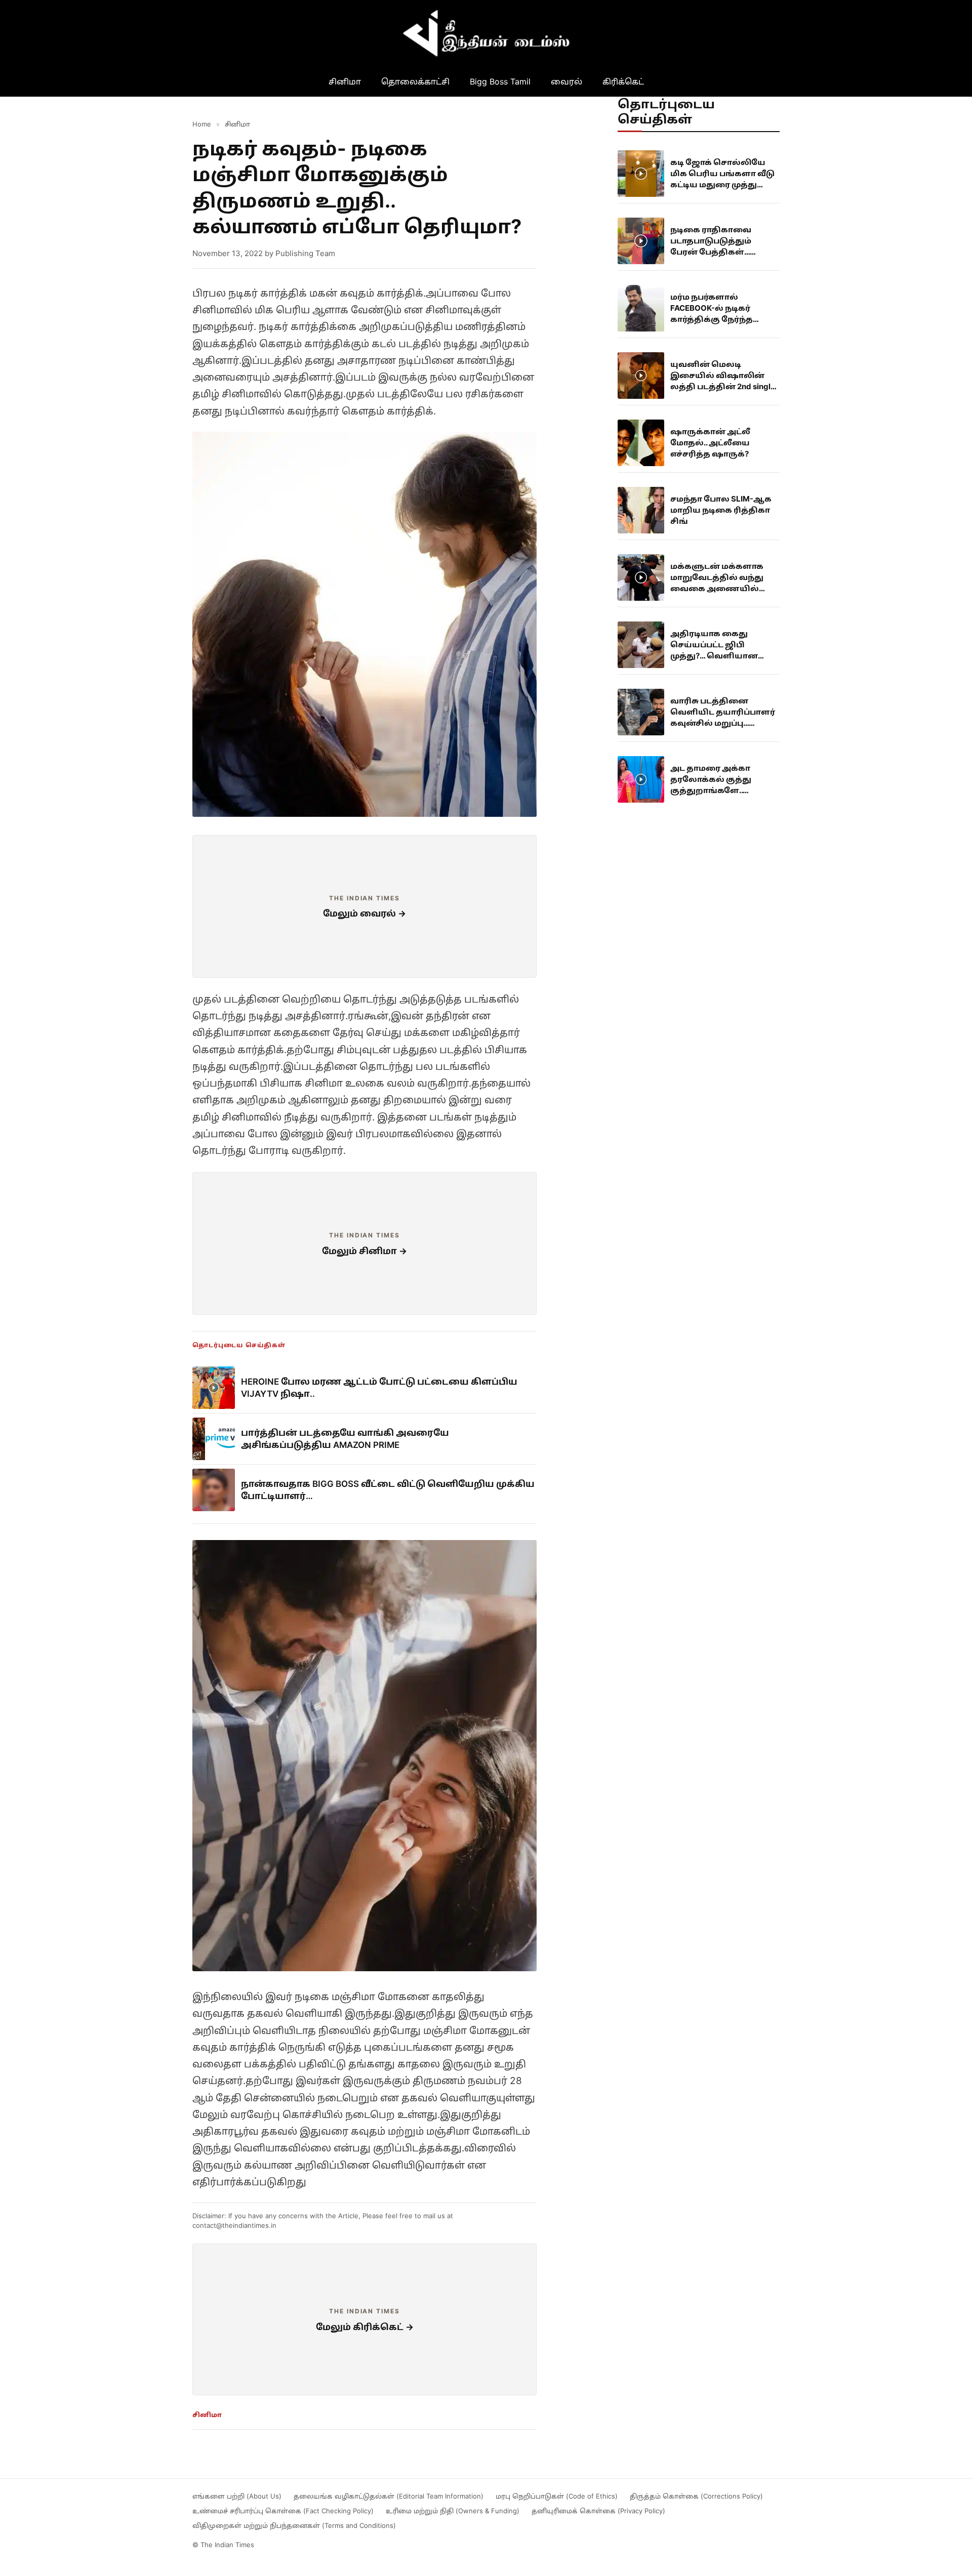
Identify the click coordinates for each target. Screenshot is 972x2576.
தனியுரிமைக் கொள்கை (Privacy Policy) (598, 2511)
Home (202, 124)
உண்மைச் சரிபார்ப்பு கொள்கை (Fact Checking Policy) (283, 2511)
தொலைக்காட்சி (415, 81)
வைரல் (566, 81)
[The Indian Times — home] (486, 33)
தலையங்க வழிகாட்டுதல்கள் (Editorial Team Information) (389, 2496)
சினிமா (345, 81)
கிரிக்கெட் (623, 81)
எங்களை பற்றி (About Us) (237, 2496)
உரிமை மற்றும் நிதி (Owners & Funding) (453, 2511)
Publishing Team (305, 253)
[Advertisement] (364, 906)
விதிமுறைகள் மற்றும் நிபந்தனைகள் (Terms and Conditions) (294, 2525)
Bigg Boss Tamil (500, 81)
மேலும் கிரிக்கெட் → (365, 2327)
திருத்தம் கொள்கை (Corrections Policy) (696, 2496)
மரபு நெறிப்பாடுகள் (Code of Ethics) (557, 2496)
